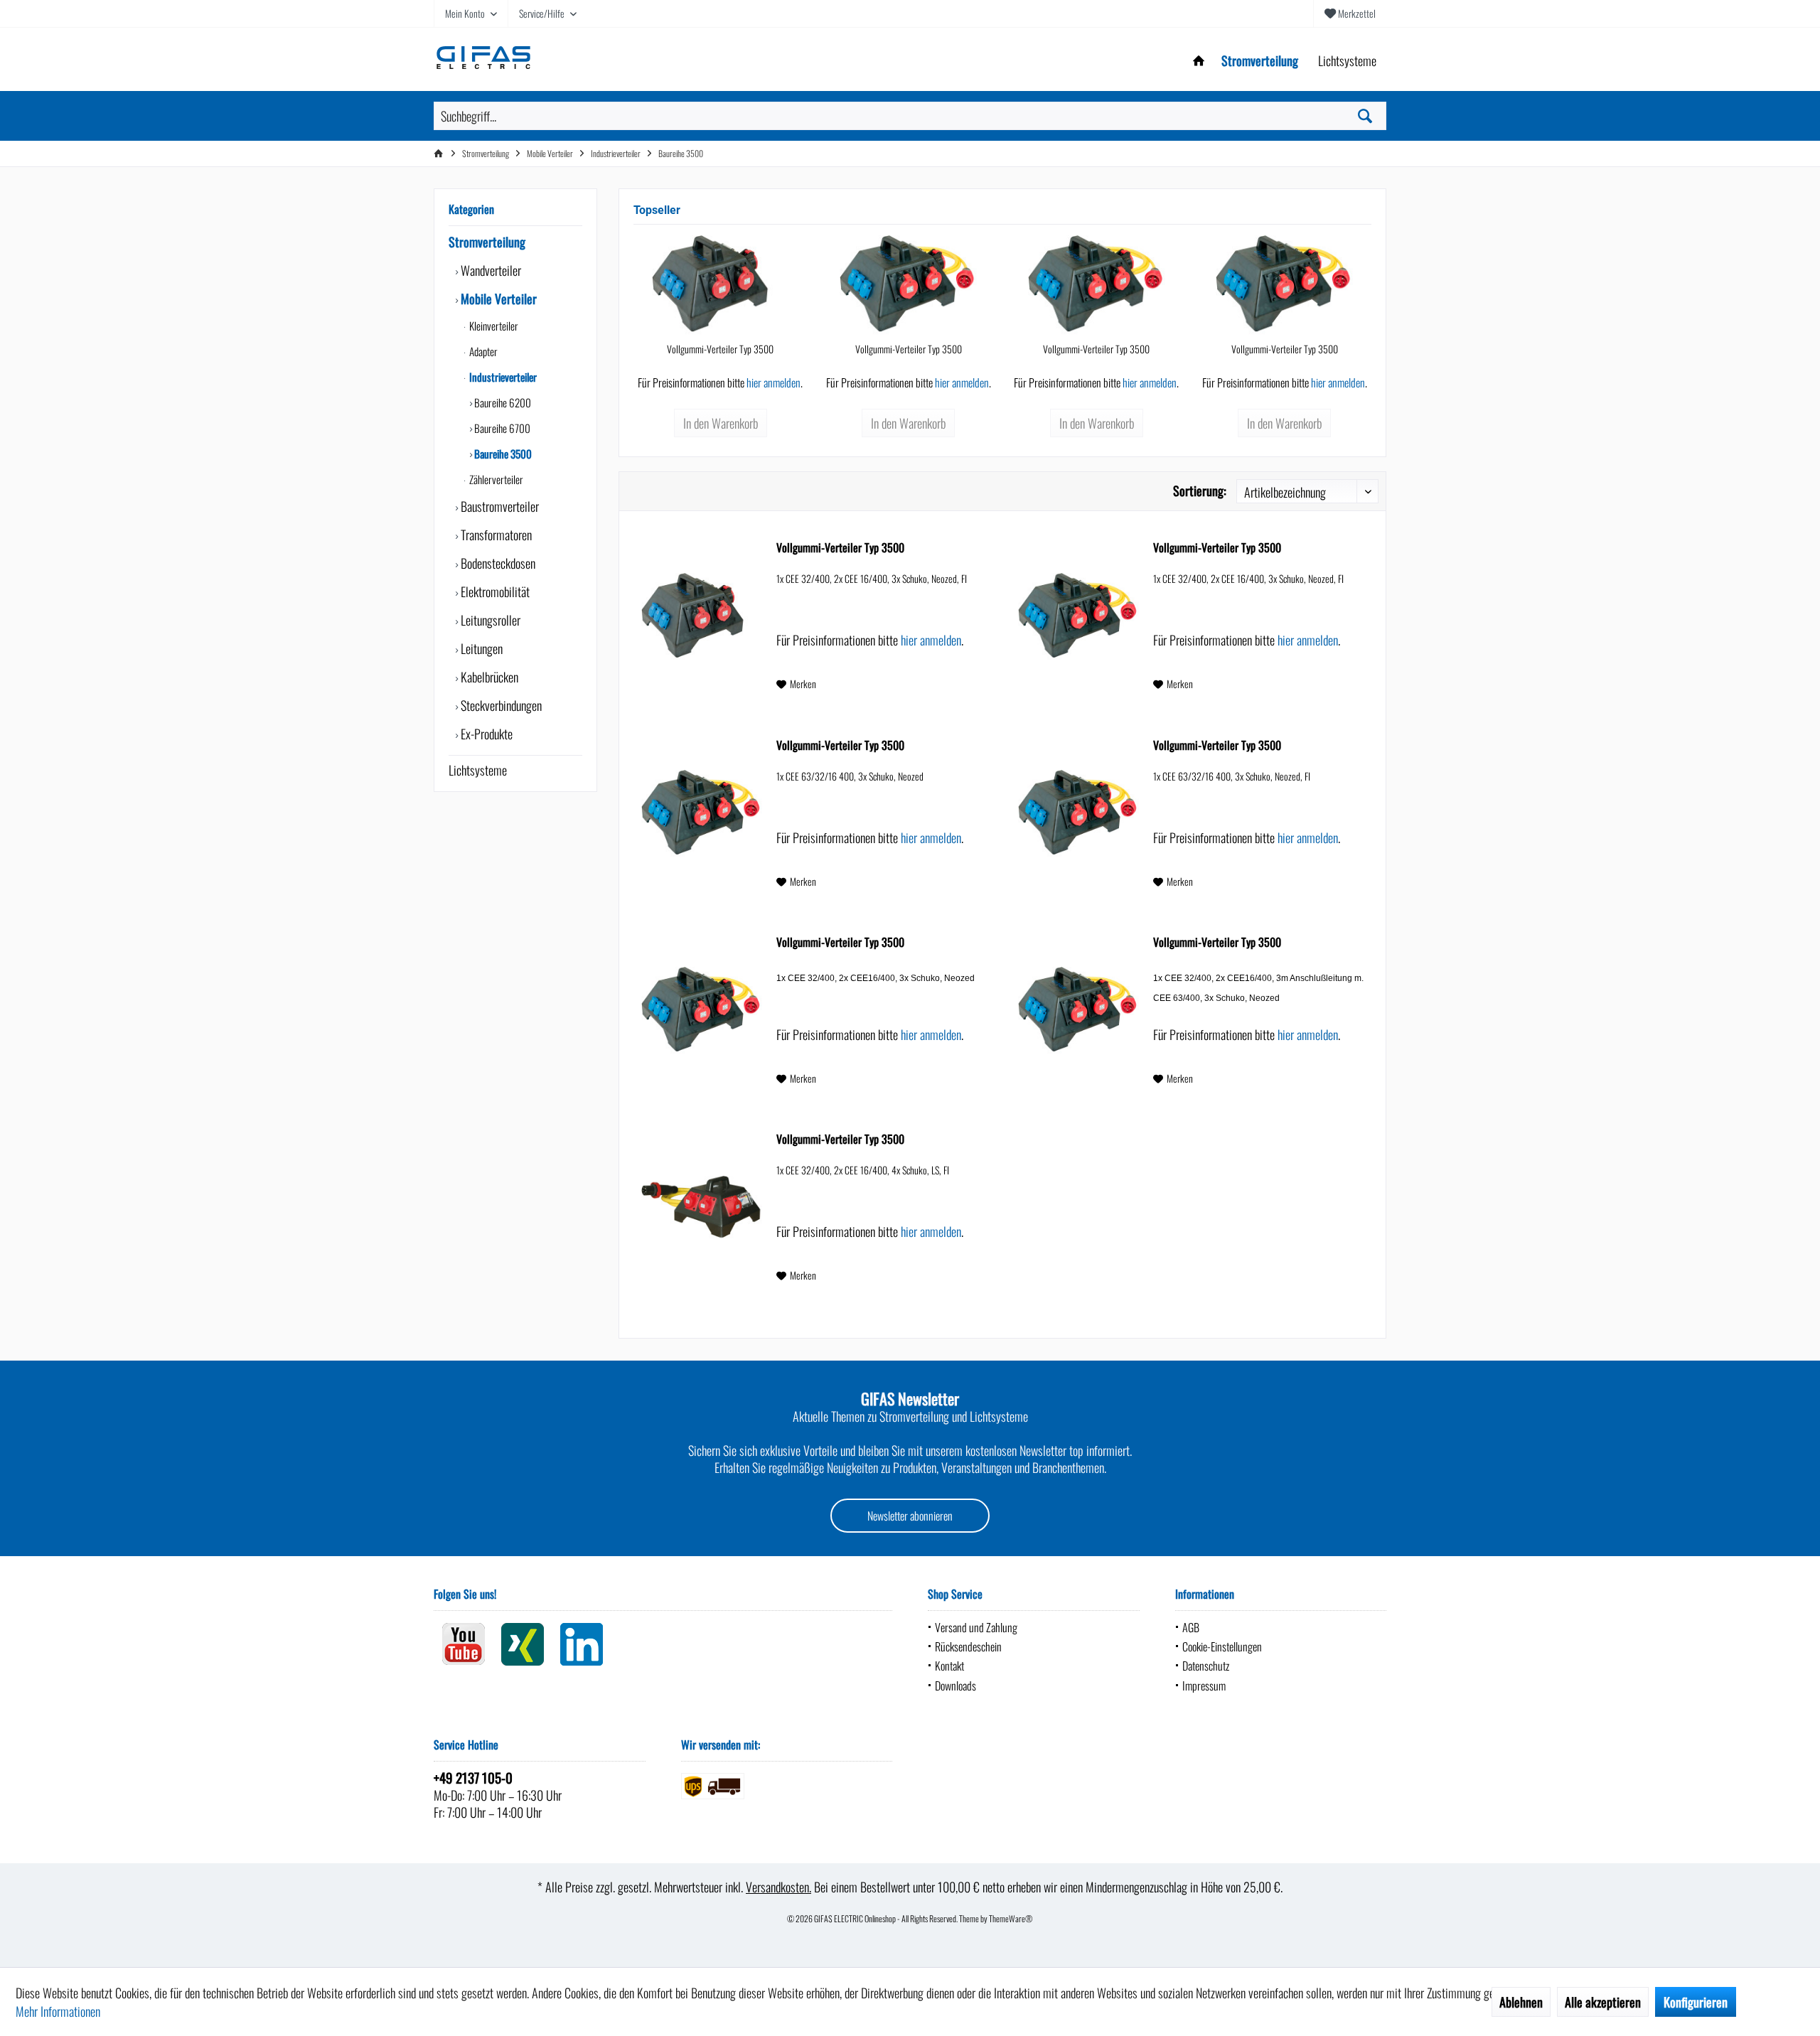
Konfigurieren (1696, 2002)
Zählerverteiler (495, 479)
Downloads (955, 1686)
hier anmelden (773, 382)
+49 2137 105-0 (473, 1777)
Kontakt (949, 1666)
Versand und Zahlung (976, 1627)
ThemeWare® (1011, 1918)
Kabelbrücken (488, 677)
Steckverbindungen (500, 705)
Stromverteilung (487, 242)
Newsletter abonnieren (910, 1516)
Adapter (482, 351)
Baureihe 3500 (502, 454)
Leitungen (480, 648)
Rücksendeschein (968, 1646)
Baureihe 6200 (502, 402)
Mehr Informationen (58, 2011)
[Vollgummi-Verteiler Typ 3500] (721, 285)
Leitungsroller (489, 620)
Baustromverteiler (498, 506)
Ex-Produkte (485, 734)
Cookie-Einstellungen (1222, 1646)
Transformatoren (495, 535)
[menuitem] (1350, 14)
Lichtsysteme (478, 770)
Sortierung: (1200, 491)
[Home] (1199, 61)
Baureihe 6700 (501, 428)
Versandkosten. (778, 1887)
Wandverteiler (489, 270)
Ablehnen (1521, 2002)
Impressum (1204, 1686)
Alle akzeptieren (1603, 2002)
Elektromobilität (494, 591)
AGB (1191, 1627)
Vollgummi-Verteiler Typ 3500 (720, 349)
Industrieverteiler (502, 377)
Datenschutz (1206, 1666)
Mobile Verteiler (497, 299)
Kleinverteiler (493, 326)
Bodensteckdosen (497, 563)
